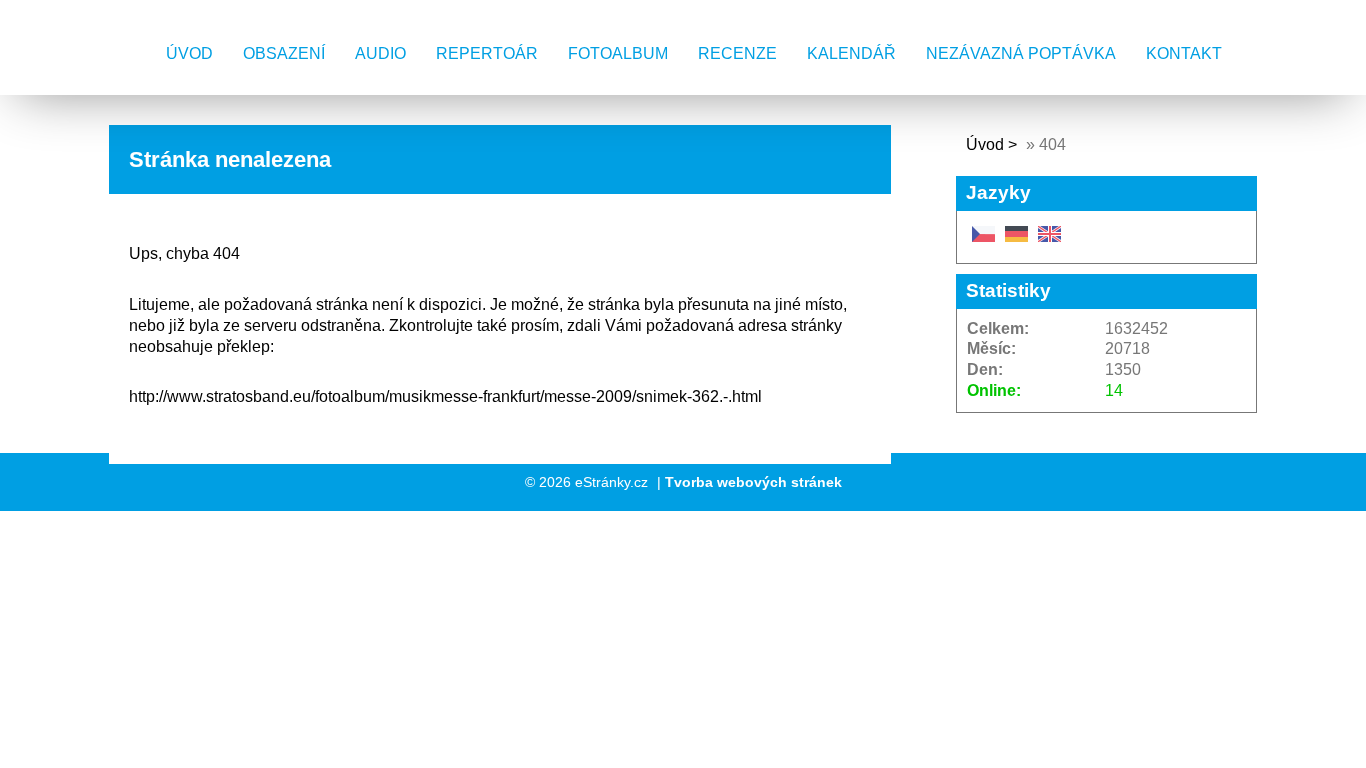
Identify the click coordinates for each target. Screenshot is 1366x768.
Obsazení (284, 53)
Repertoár (487, 53)
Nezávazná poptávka (1021, 53)
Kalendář (851, 53)
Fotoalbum (618, 53)
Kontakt (1184, 53)
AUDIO (380, 53)
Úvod (189, 53)
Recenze (737, 53)
